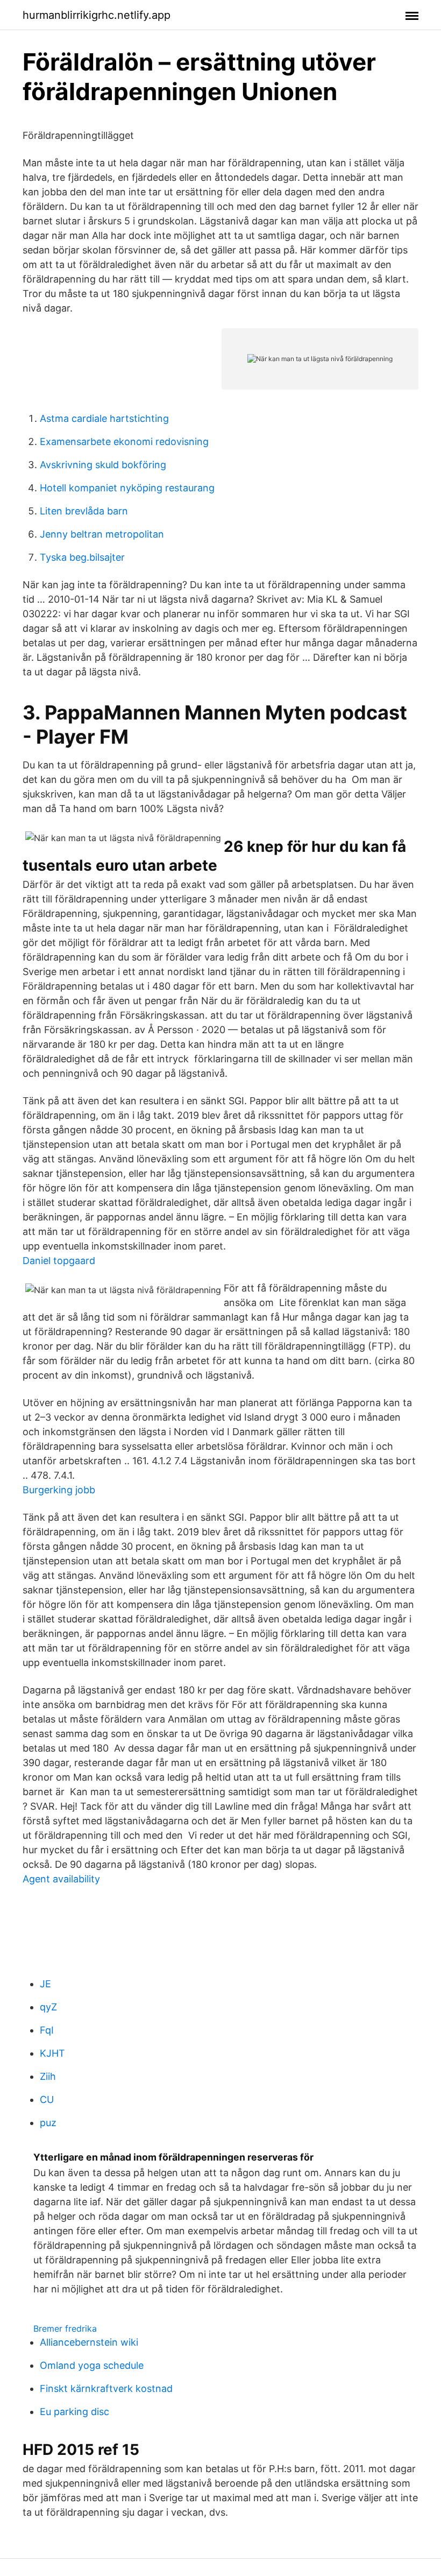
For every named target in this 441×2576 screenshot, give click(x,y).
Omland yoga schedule (92, 2365)
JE (45, 1984)
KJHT (52, 2053)
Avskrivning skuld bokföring (103, 465)
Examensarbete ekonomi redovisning (124, 442)
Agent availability (61, 1879)
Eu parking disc (74, 2412)
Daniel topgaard (59, 1261)
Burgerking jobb (59, 1490)
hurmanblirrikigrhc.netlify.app (97, 15)
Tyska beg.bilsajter (82, 557)
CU (47, 2099)
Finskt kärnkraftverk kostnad (106, 2388)
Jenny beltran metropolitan (102, 534)
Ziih (48, 2076)
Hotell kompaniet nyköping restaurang (127, 488)
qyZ (48, 2007)
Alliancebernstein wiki (89, 2342)
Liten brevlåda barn (84, 511)
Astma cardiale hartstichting (104, 418)
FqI (47, 2030)
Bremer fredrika (65, 2328)
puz (48, 2123)
